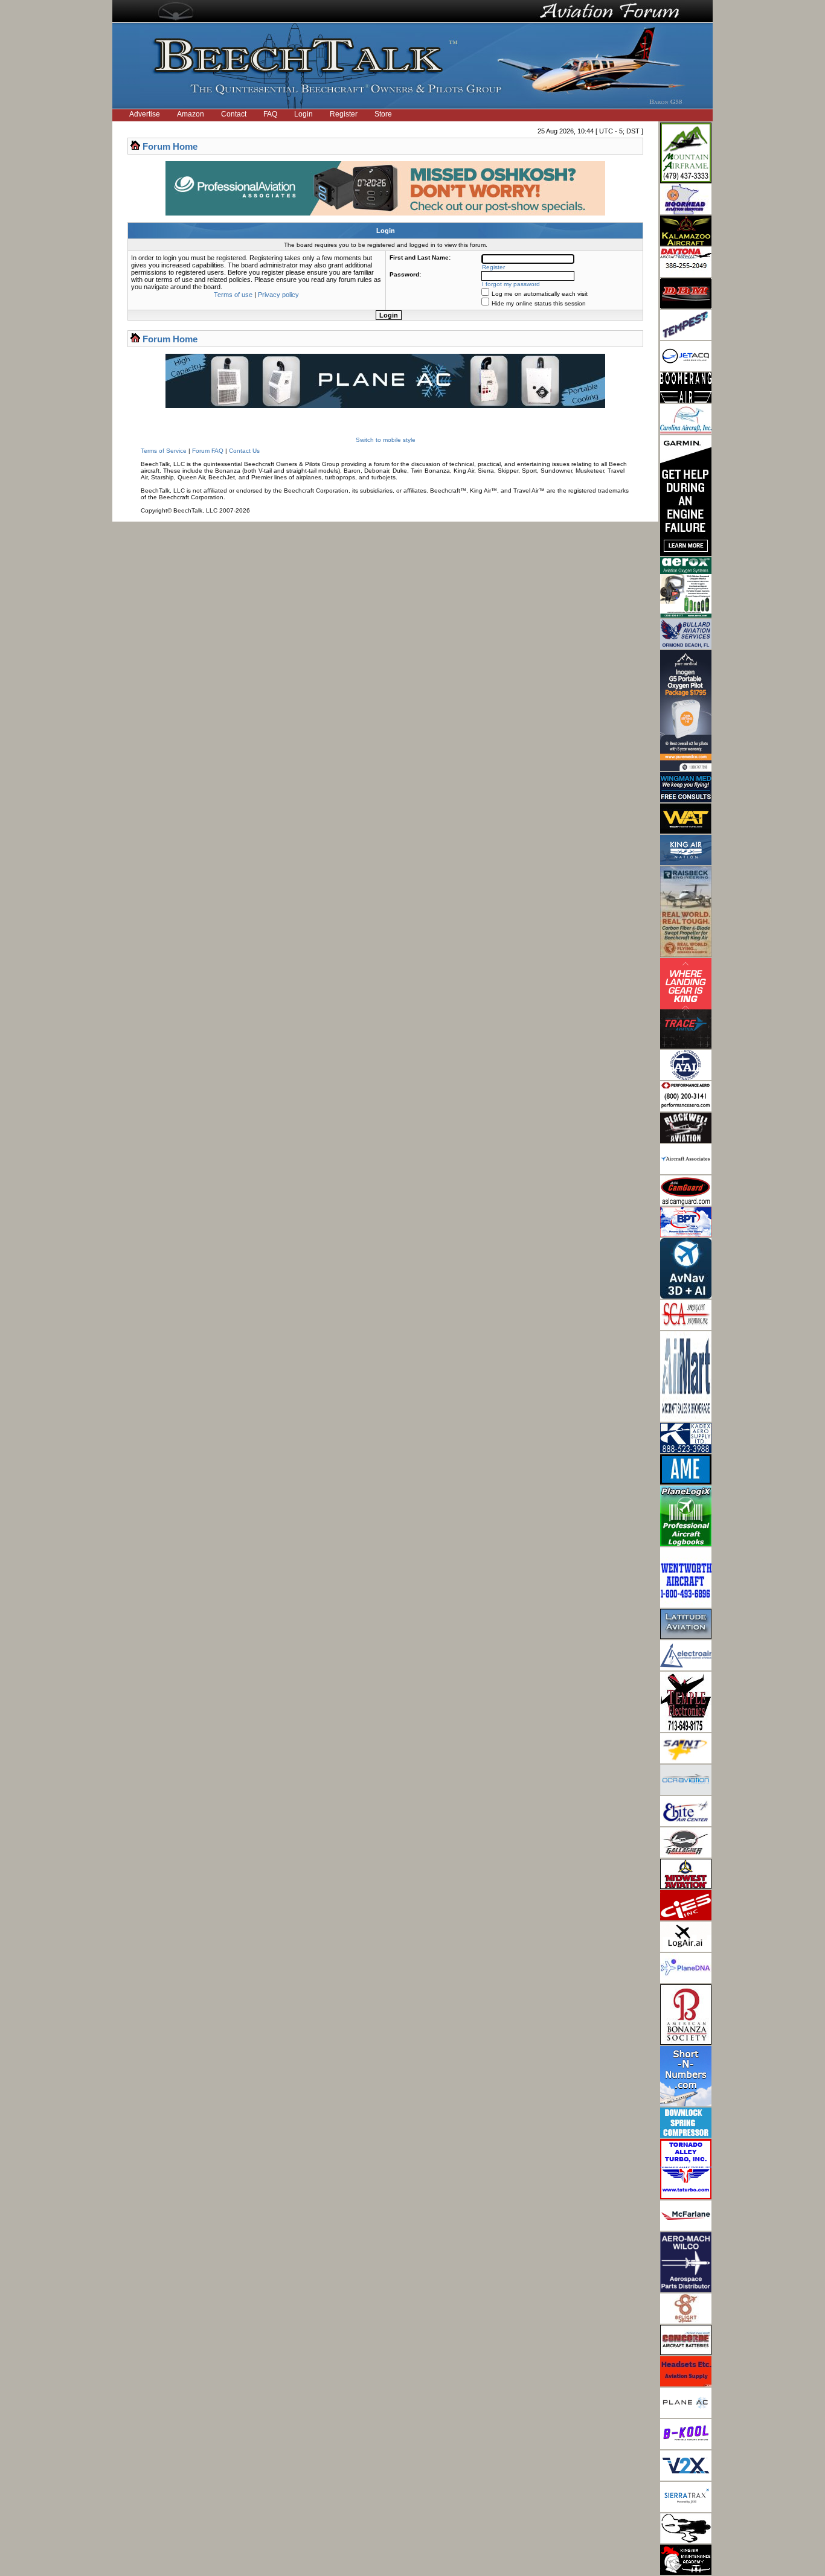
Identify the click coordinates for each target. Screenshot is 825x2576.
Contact (234, 114)
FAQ (270, 114)
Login (303, 114)
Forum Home (170, 146)
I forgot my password (511, 284)
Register (344, 114)
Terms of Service (164, 451)
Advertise (145, 114)
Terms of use (233, 295)
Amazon (191, 114)
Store (383, 114)
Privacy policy (278, 295)
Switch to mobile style (386, 440)
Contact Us (244, 451)
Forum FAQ (208, 451)
